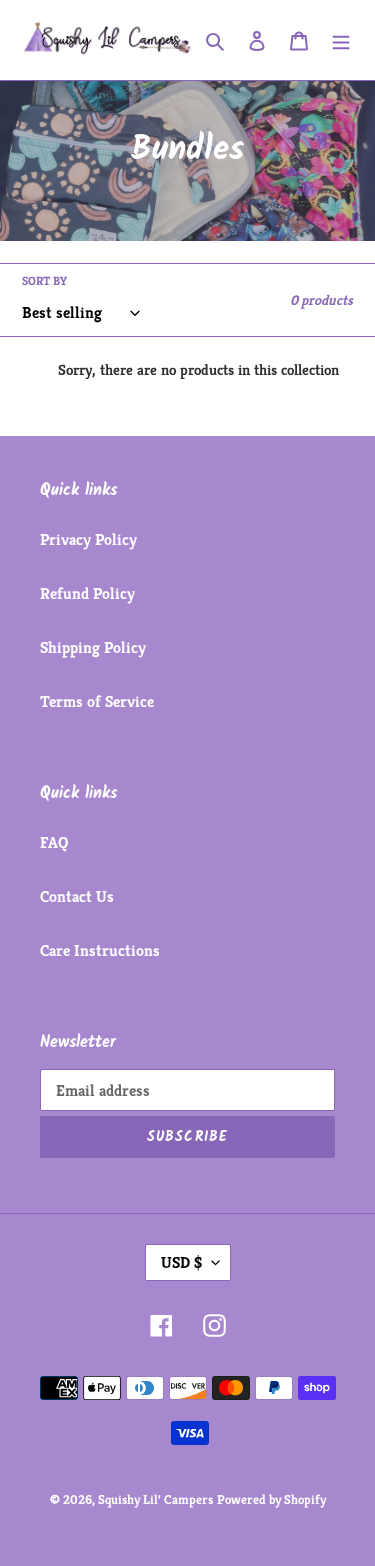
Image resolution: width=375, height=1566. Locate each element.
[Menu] (341, 40)
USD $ (181, 1262)
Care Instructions (100, 950)
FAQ (54, 842)
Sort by (44, 280)
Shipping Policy (93, 647)
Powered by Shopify (271, 1499)
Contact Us (77, 896)
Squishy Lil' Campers (155, 1499)
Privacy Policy (88, 539)
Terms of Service (97, 701)
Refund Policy (87, 593)
